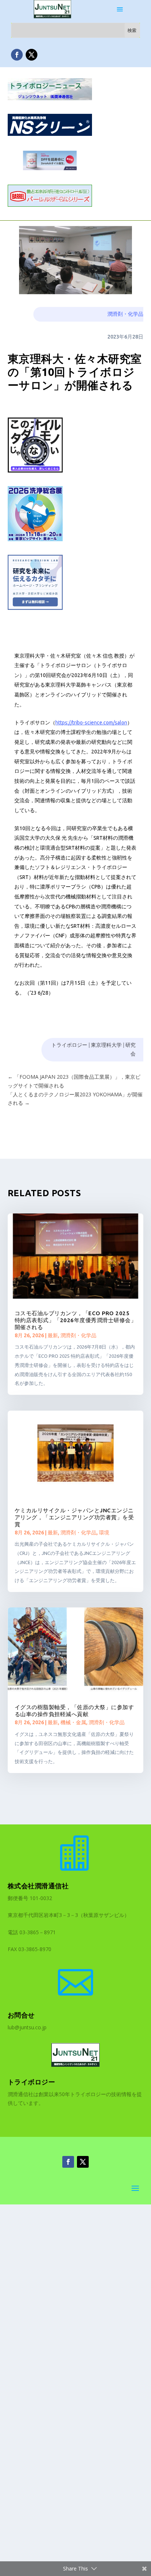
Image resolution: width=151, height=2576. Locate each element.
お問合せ (21, 2015)
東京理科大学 (106, 1045)
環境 (104, 1533)
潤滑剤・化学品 (125, 314)
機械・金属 (73, 1722)
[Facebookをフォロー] (17, 55)
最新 (53, 1335)
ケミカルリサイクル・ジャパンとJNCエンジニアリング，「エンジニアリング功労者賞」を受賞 (74, 1517)
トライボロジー (69, 1045)
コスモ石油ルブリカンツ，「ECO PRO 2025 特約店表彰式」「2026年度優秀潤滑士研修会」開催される (76, 1320)
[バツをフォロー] (32, 55)
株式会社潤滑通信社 (38, 1886)
